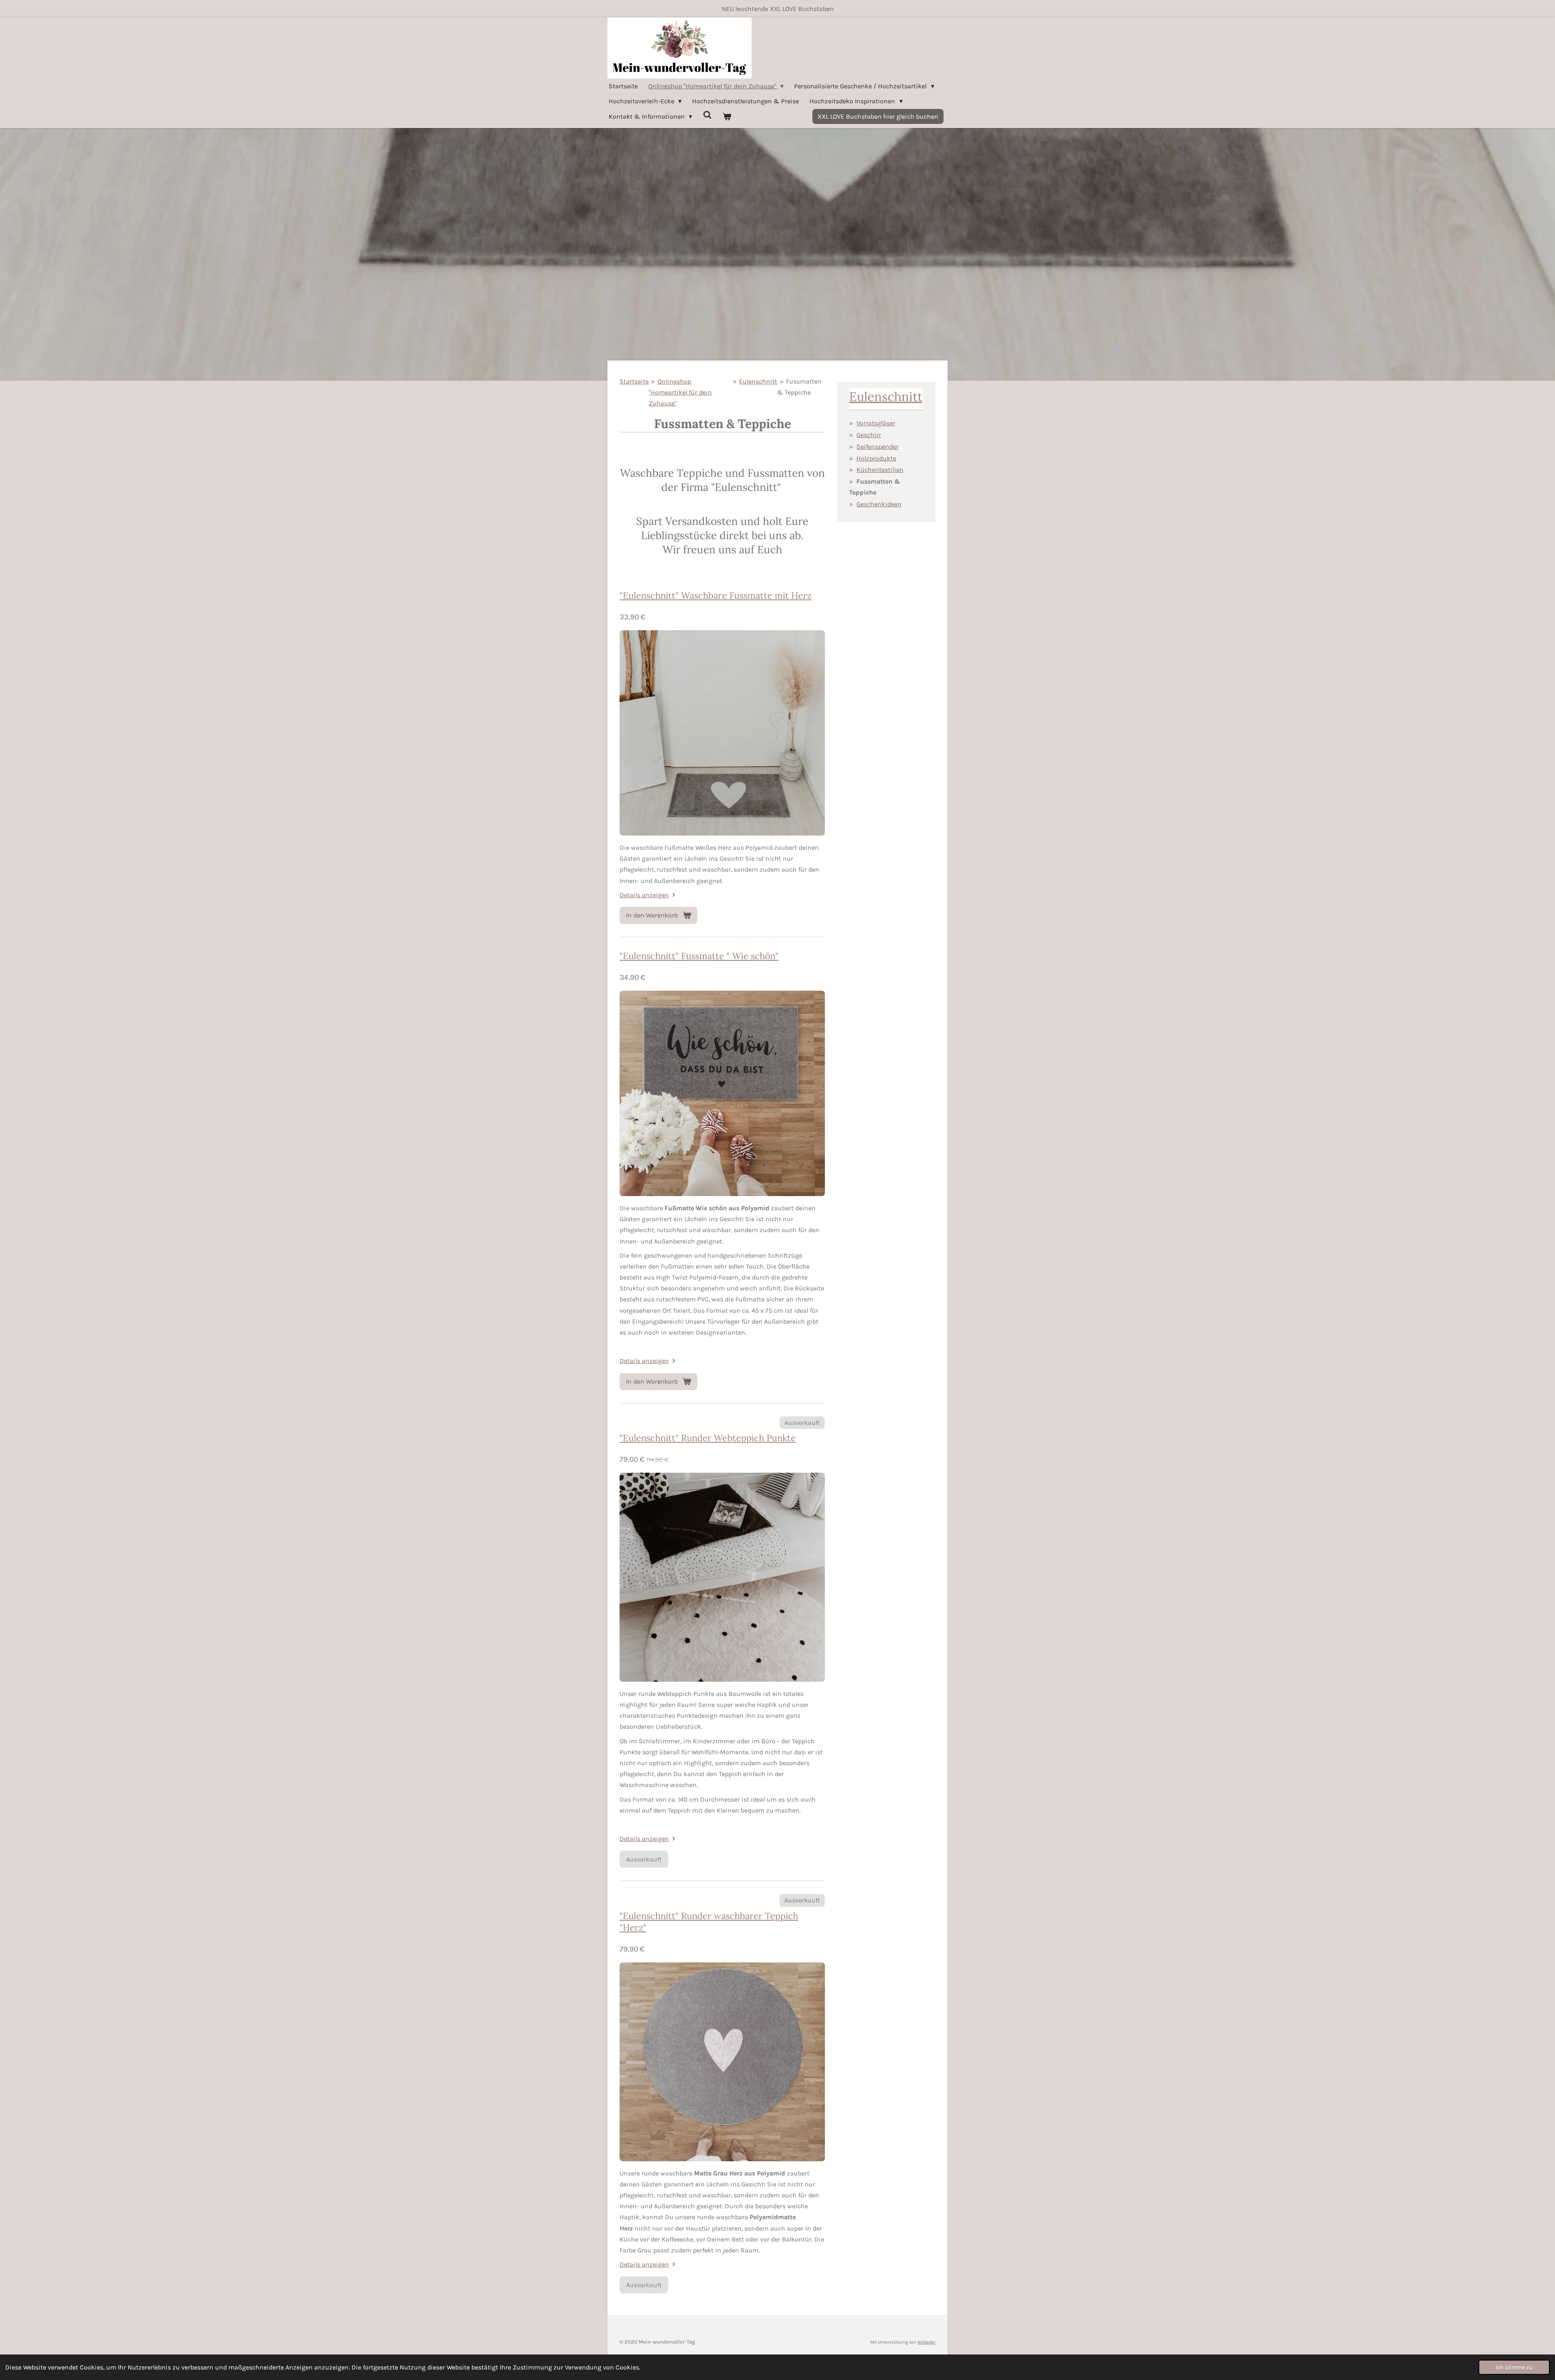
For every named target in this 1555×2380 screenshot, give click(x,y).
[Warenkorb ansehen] (727, 116)
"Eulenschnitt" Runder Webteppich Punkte (708, 1438)
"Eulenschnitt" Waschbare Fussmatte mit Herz (716, 595)
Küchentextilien (880, 470)
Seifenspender (878, 447)
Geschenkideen (879, 504)
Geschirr (869, 435)
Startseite (634, 381)
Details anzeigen (644, 895)
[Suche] (707, 115)
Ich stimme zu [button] (1514, 2367)
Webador (927, 2342)
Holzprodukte (876, 458)
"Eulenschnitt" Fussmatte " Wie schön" (699, 956)
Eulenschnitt (758, 381)
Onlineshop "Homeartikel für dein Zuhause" (680, 392)
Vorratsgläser (876, 423)
